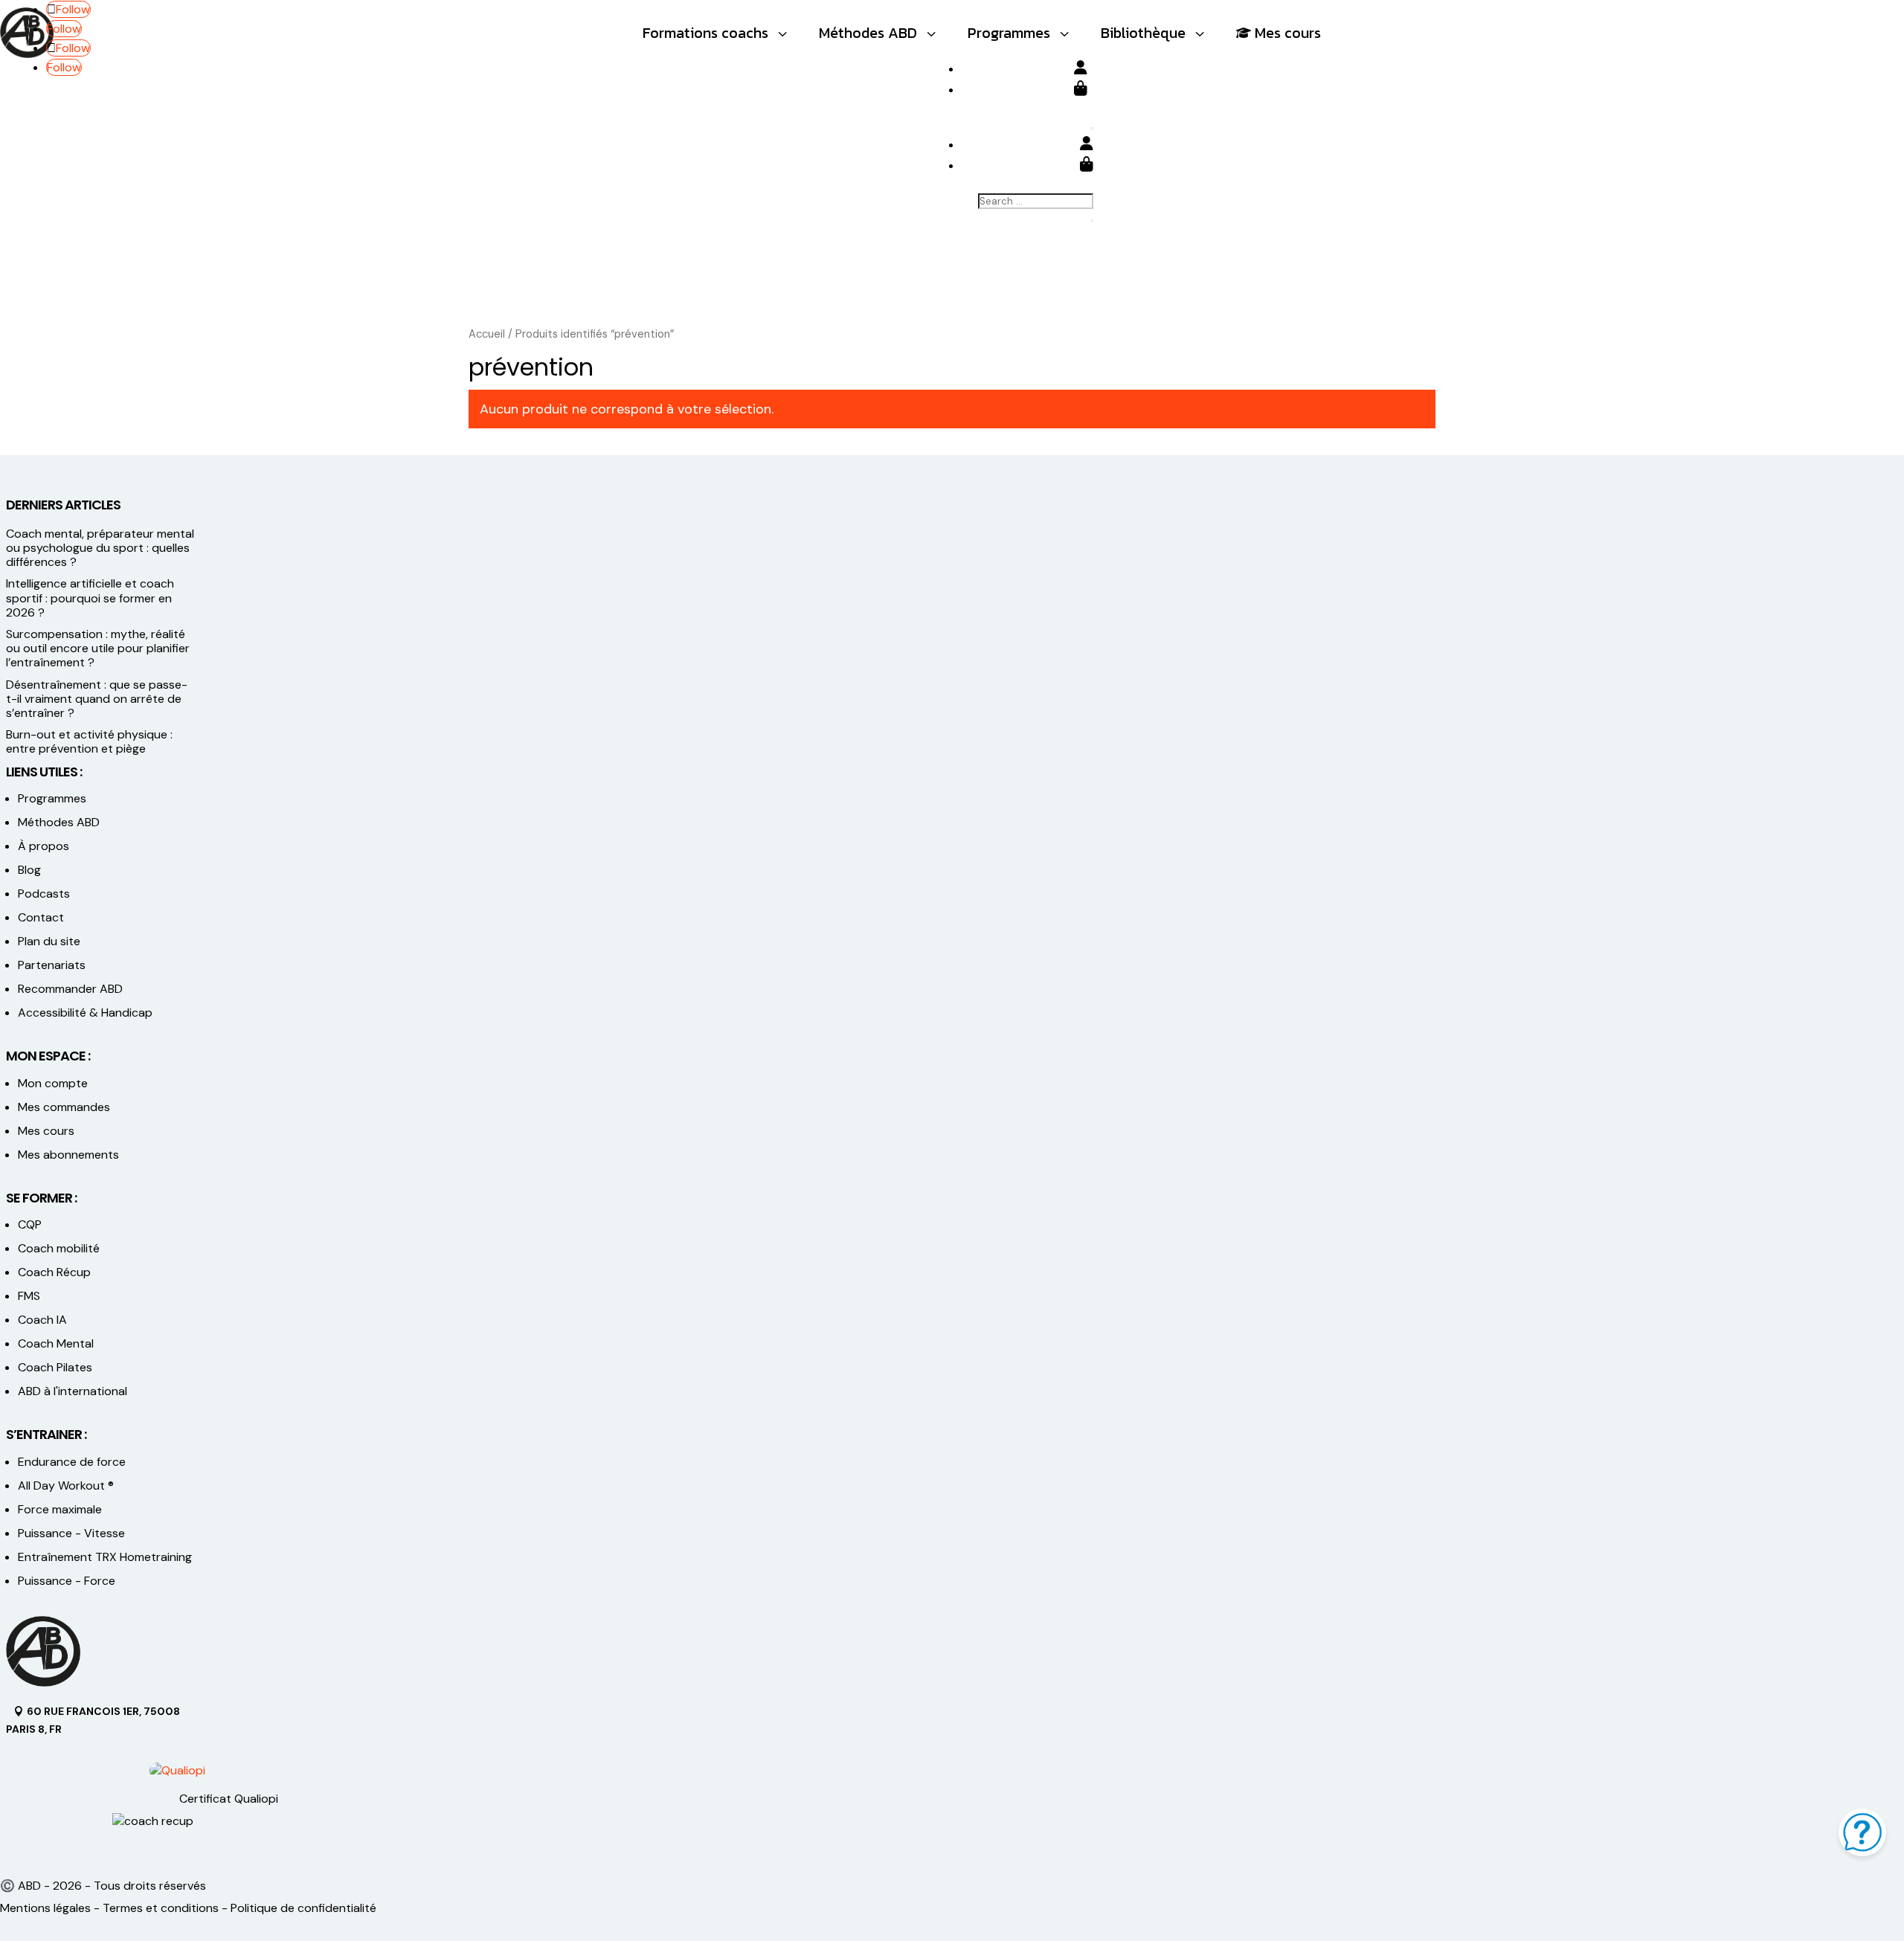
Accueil (487, 334)
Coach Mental (56, 1343)
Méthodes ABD (59, 822)
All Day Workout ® (66, 1485)
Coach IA (42, 1320)
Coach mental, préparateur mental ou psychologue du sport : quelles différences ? (100, 548)
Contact (41, 917)
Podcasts (44, 894)
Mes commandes (64, 1107)
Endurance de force (72, 1462)
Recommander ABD (70, 989)
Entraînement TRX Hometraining (105, 1557)
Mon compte (53, 1083)
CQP (30, 1224)
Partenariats (52, 965)
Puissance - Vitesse (71, 1533)
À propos (44, 846)
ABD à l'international (74, 1391)
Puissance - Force (67, 1581)
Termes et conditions (161, 1908)
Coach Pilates (55, 1367)
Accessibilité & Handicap (87, 1013)
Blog (29, 870)
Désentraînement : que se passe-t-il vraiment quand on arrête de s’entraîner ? (97, 699)
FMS (29, 1296)
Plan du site (49, 941)
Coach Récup (54, 1272)
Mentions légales (45, 1908)
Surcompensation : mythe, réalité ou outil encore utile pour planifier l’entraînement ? (98, 648)
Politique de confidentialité (303, 1908)
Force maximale (60, 1509)
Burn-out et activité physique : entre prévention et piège (89, 741)
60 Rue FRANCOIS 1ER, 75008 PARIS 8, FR (93, 1720)
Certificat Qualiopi (229, 1799)
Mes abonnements (68, 1155)
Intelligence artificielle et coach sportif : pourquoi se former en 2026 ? (90, 598)
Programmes (52, 798)
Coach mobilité (59, 1248)
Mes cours (46, 1131)
